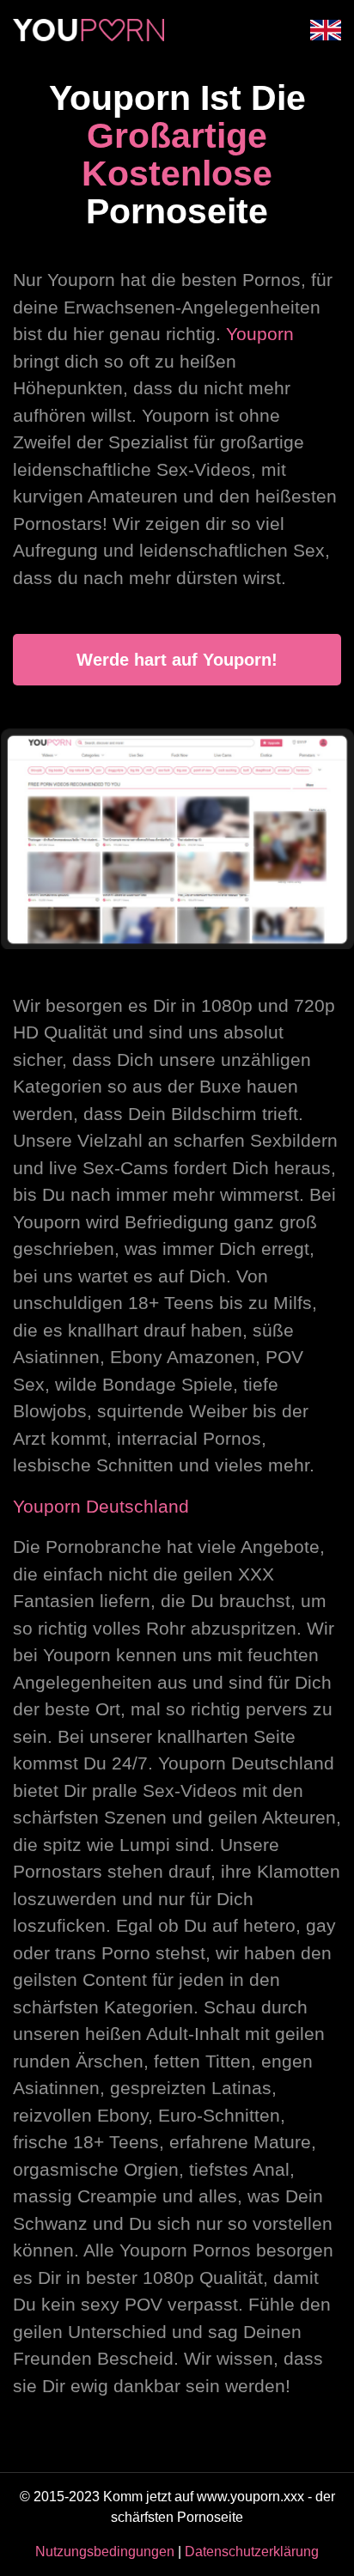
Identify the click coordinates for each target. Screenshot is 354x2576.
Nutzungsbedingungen (105, 2552)
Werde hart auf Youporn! (177, 660)
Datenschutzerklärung (252, 2552)
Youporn (260, 334)
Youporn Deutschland (101, 1506)
